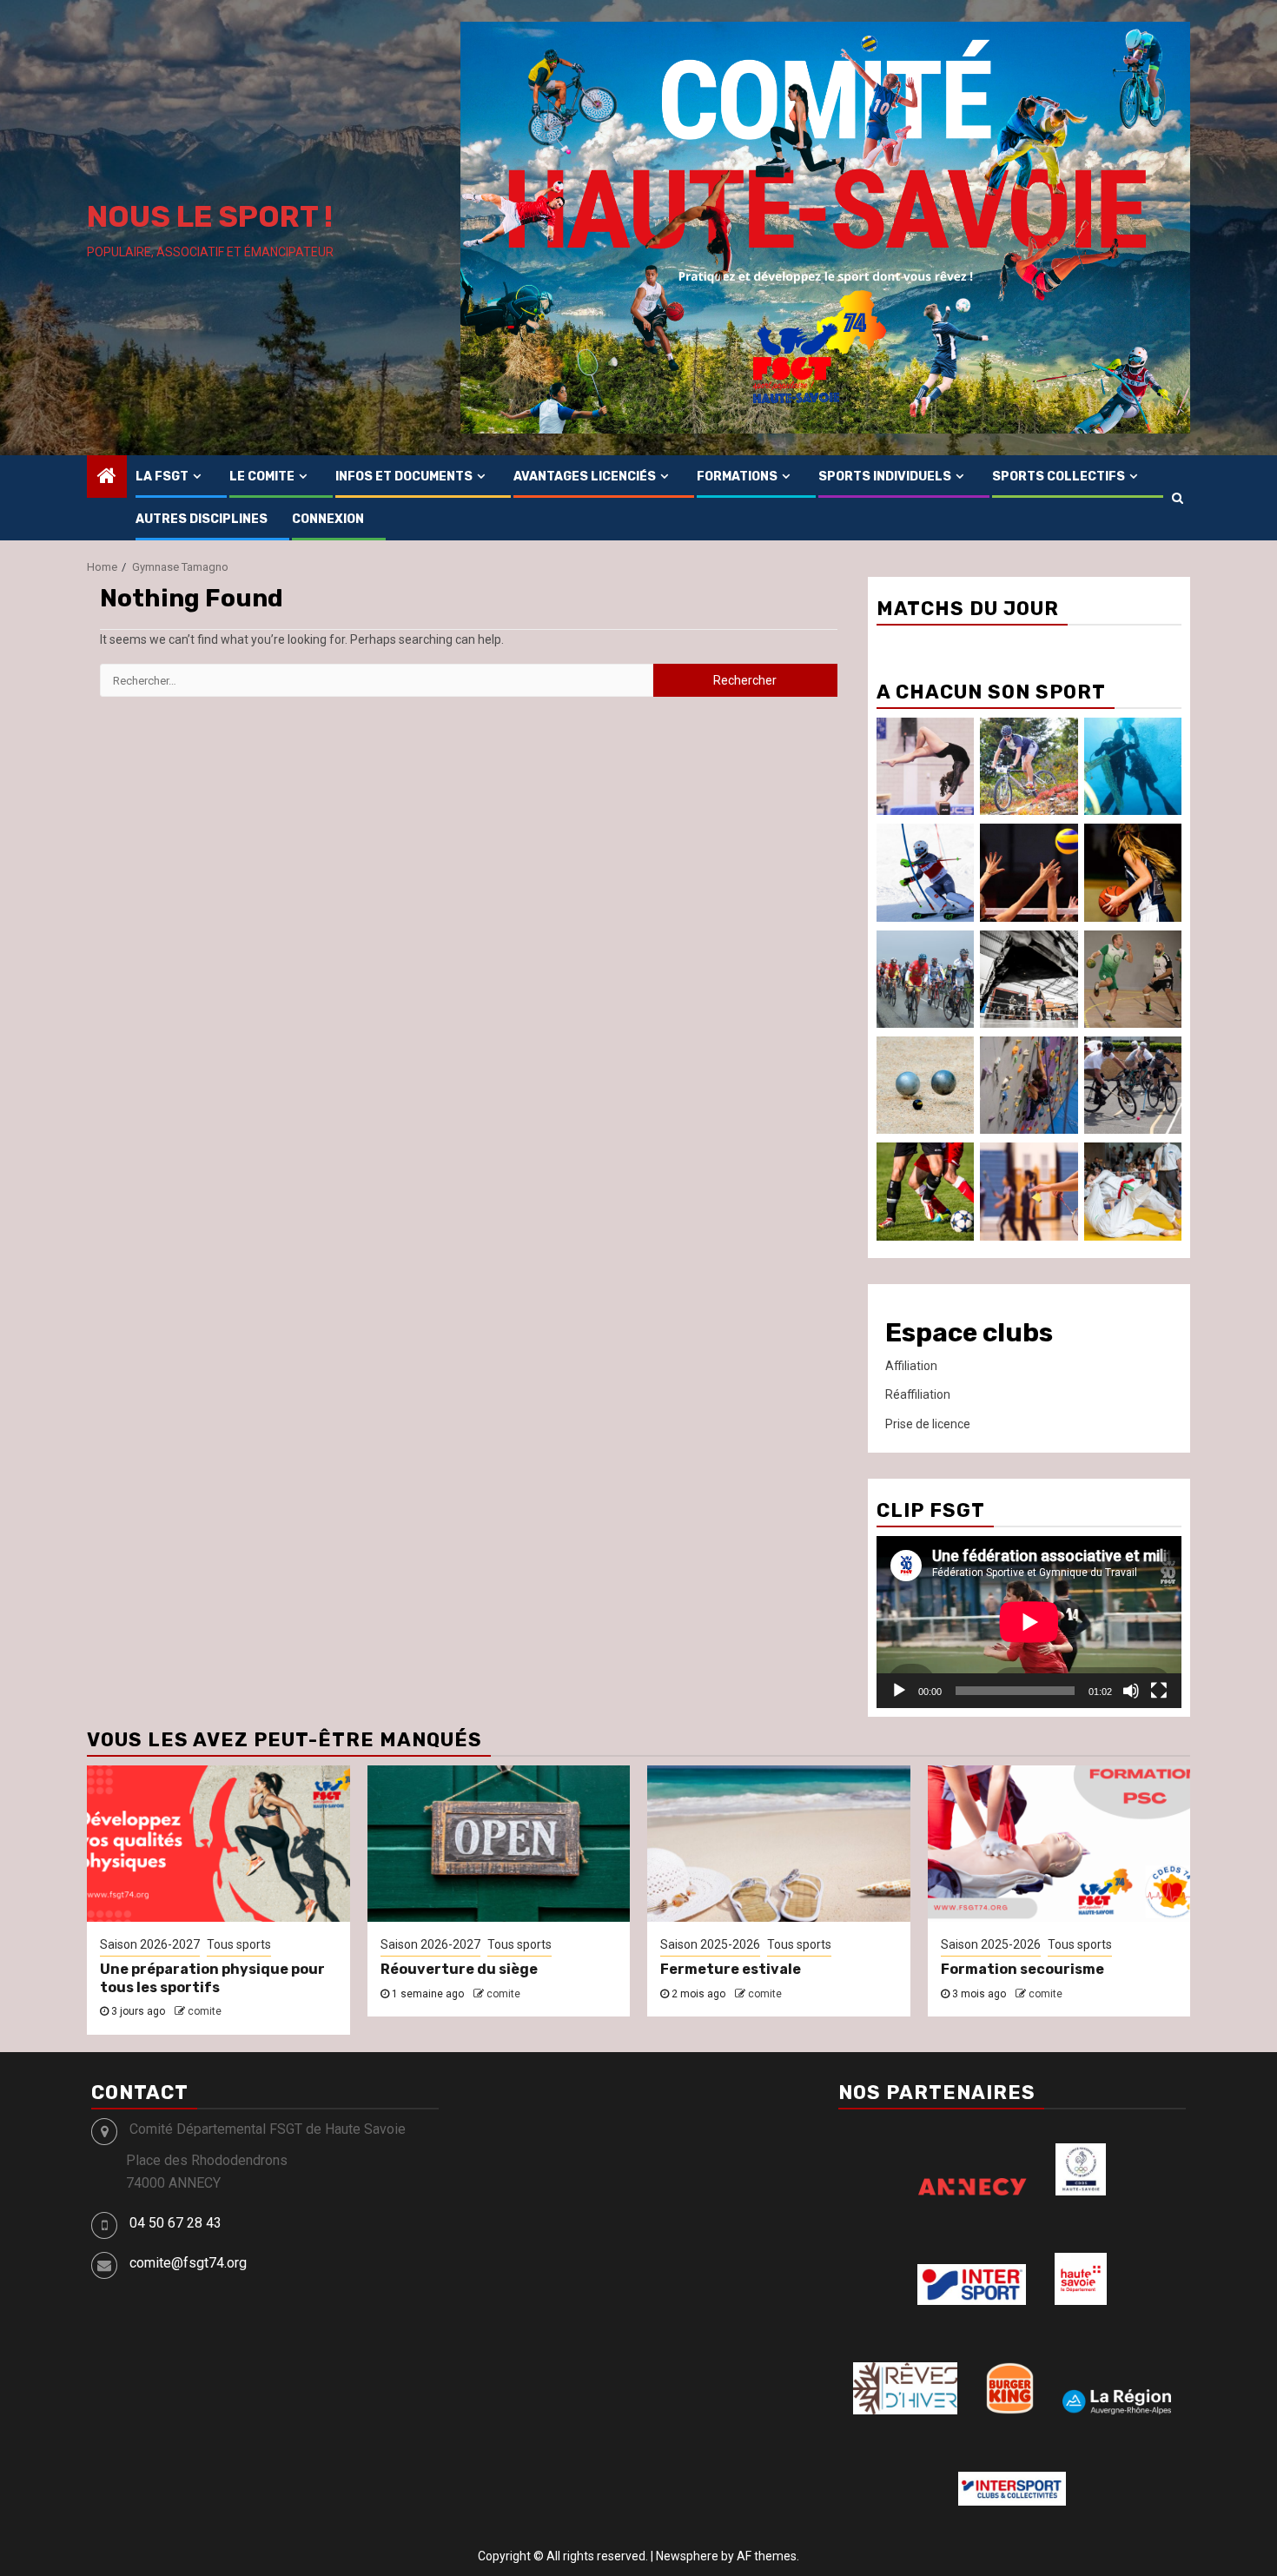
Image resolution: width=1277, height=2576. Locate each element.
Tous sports (239, 1944)
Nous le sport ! (210, 217)
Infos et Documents (404, 477)
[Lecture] (899, 1691)
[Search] (1178, 498)
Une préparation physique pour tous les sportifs (212, 1978)
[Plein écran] (1159, 1691)
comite (205, 2011)
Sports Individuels (885, 477)
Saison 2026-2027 (150, 1944)
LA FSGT (162, 477)
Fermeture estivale (731, 1969)
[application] (1029, 1622)
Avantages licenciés (585, 477)
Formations (737, 477)
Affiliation (911, 1366)
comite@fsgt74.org (188, 2263)
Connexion (328, 519)
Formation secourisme (1022, 1969)
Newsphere (687, 2556)
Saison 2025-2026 (710, 1944)
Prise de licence (928, 1424)
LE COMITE (262, 477)
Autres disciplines (202, 519)
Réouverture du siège (459, 1969)
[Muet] (1131, 1691)
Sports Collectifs (1059, 477)
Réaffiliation (918, 1394)
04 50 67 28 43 (175, 2223)
